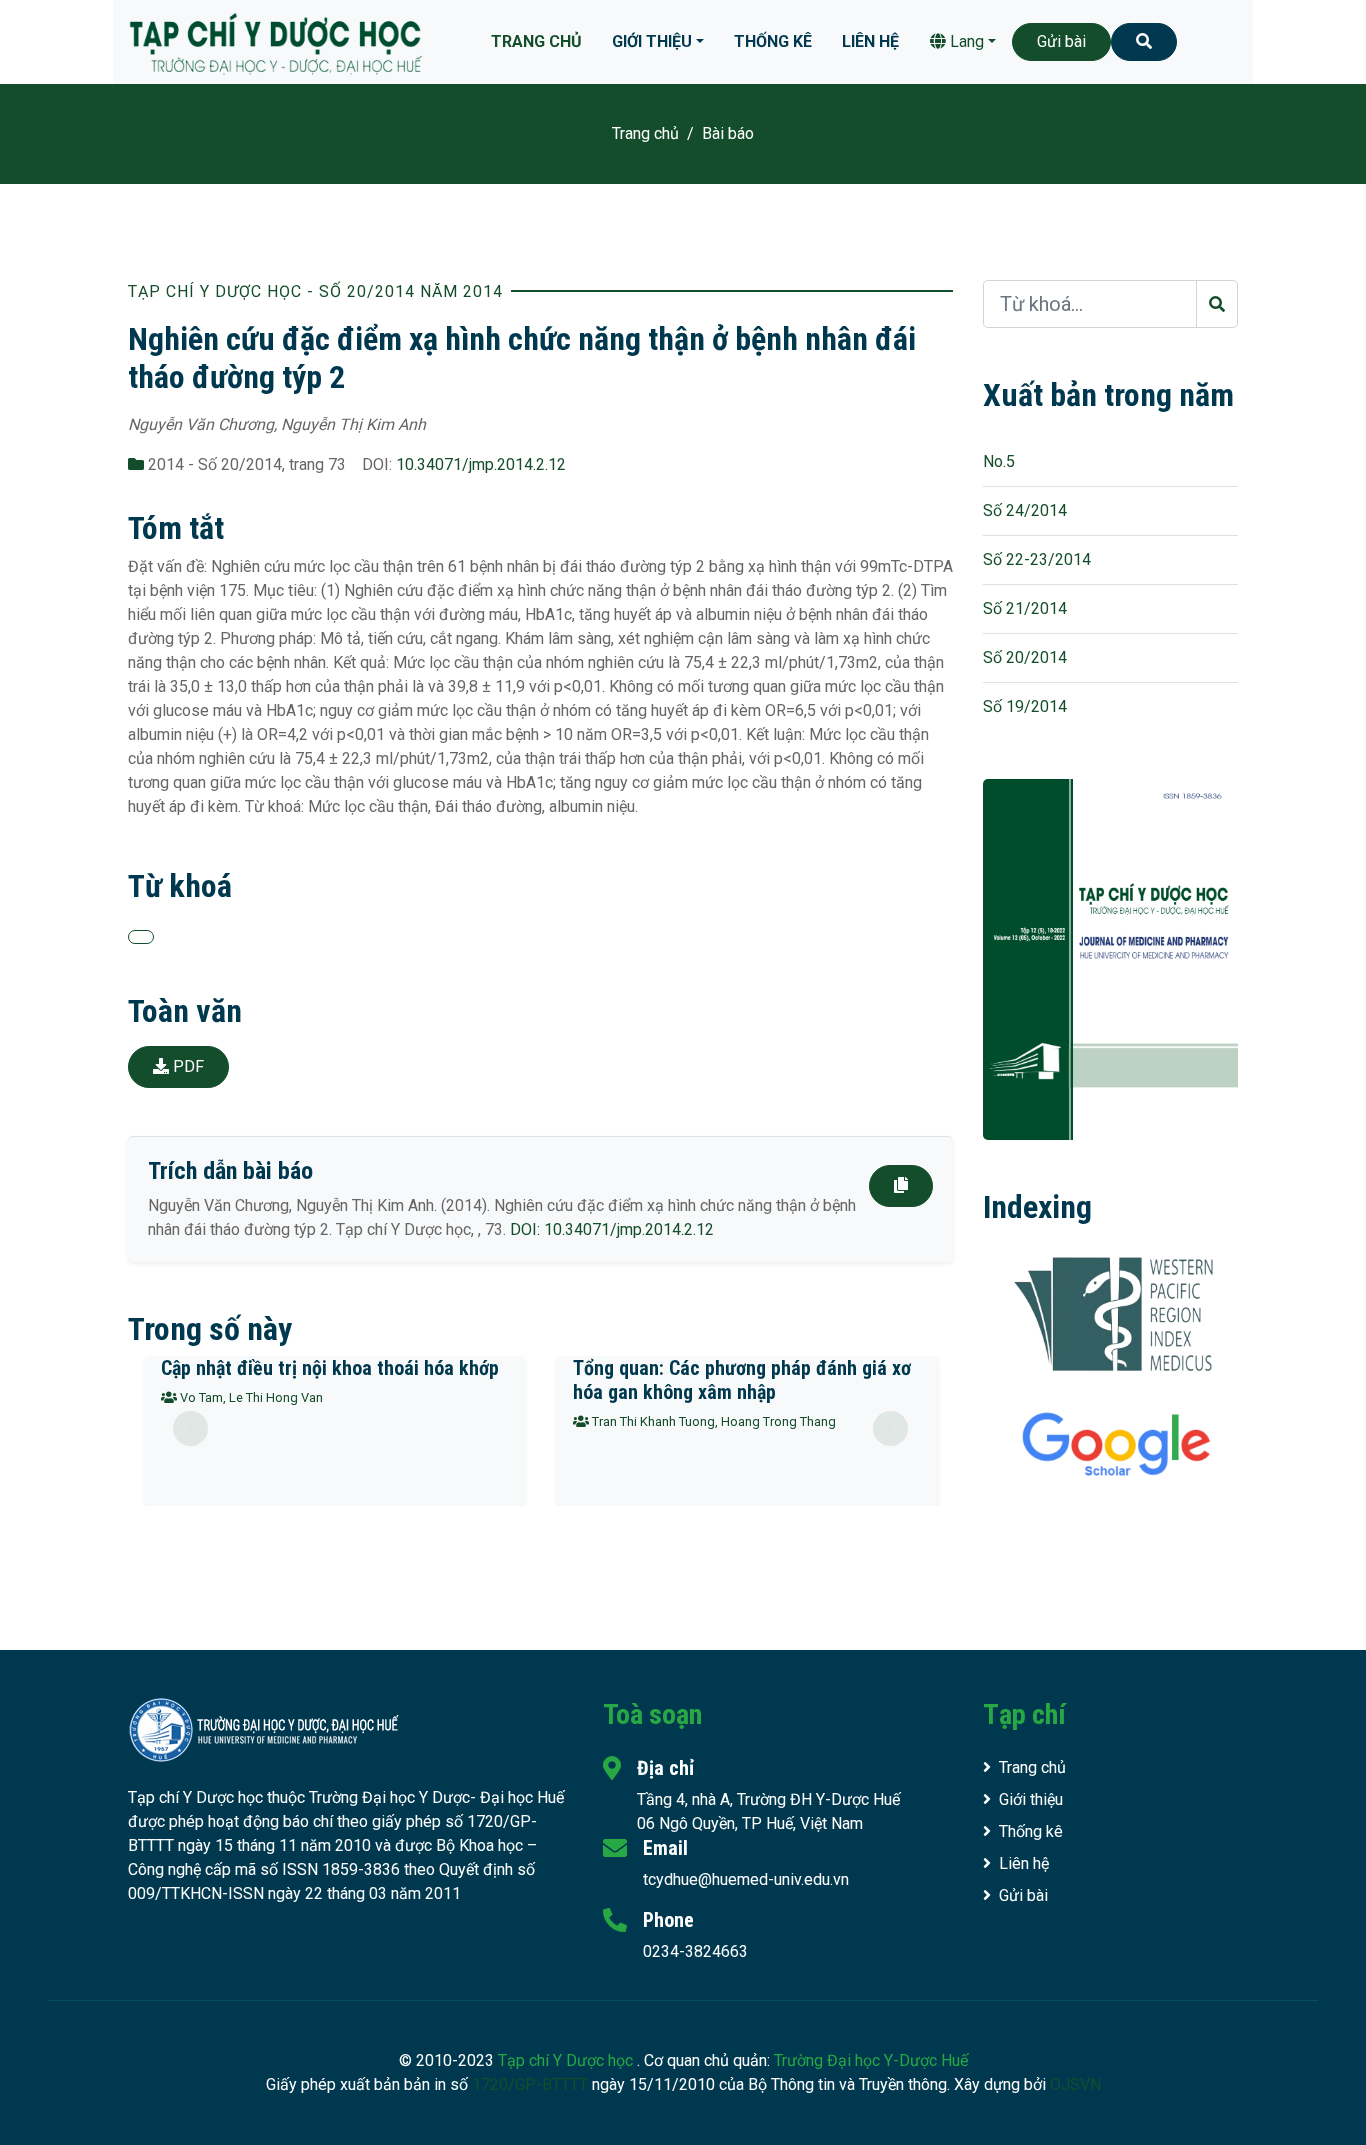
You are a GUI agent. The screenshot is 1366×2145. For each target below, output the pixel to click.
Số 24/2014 (1025, 510)
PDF (186, 1066)
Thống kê (773, 41)
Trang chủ (536, 41)
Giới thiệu (652, 41)
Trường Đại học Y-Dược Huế (871, 2060)
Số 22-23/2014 (1037, 559)
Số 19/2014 (1025, 706)
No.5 (999, 461)
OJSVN (1075, 2084)
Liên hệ (870, 41)
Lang (965, 41)
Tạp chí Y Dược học (567, 2060)
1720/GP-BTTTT (530, 2084)
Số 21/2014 (1025, 608)
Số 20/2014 (1025, 657)
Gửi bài (1061, 41)
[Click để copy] (901, 1186)
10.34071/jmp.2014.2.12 (481, 464)
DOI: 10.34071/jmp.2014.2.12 (612, 1229)
